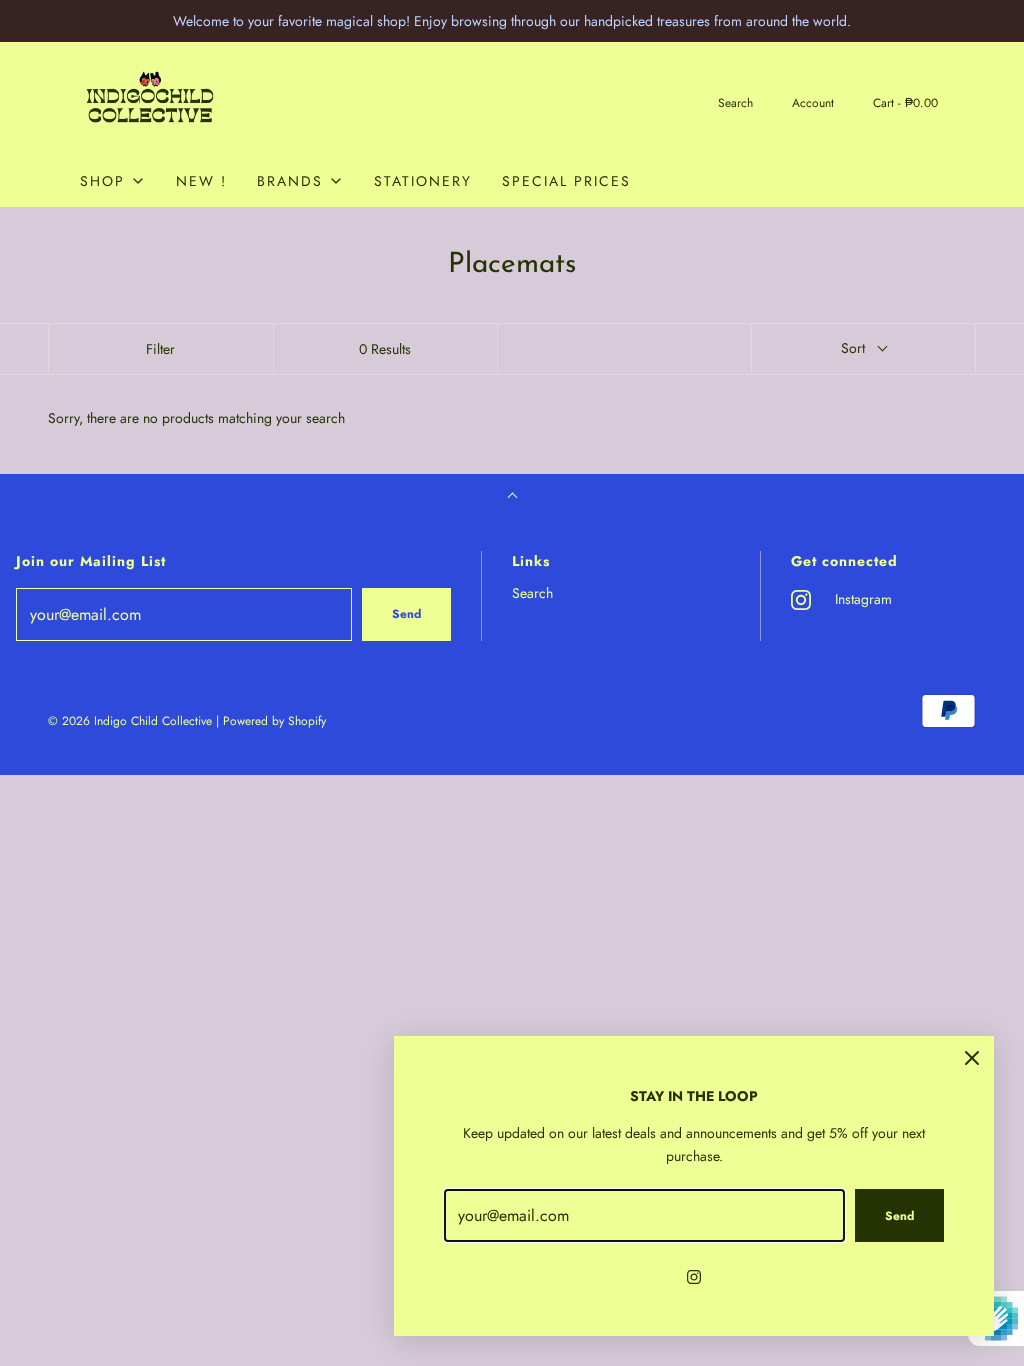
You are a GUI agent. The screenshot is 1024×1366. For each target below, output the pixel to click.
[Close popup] (972, 1058)
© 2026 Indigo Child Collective (130, 721)
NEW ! (201, 181)
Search (532, 593)
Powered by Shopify (274, 721)
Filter (160, 349)
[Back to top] (512, 497)
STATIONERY (423, 181)
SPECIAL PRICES (566, 181)
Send (406, 614)
